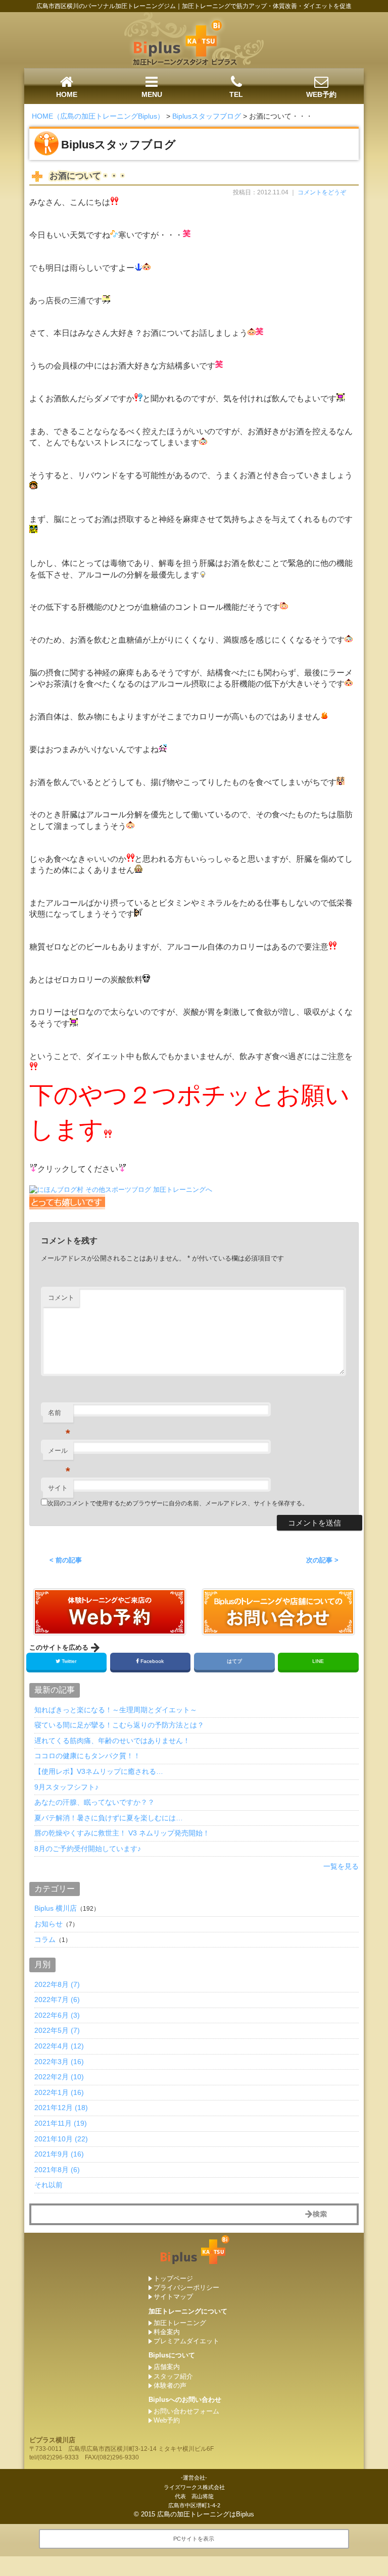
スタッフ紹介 (173, 2376)
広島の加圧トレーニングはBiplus (206, 2514)
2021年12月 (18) (61, 2108)
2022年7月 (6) (57, 2000)
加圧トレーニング (180, 2323)
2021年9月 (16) (59, 2154)
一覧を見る (341, 1866)
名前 (59, 1416)
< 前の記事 (66, 1560)
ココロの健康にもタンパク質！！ (87, 1756)
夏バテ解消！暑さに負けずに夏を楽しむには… (109, 1818)
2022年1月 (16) (59, 2092)
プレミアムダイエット (186, 2341)
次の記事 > (322, 1560)
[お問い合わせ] (110, 1630)
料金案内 (167, 2332)
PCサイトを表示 (194, 2539)
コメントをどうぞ (322, 192)
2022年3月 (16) (59, 2062)
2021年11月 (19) (61, 2123)
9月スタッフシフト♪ (66, 1787)
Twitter (69, 1661)
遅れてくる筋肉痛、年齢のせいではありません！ (112, 1741)
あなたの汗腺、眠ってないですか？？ (94, 1802)
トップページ (173, 2278)
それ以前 (48, 2185)
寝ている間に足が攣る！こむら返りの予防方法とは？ (119, 1725)
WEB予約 (321, 94)
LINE (318, 1661)
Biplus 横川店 (56, 1908)
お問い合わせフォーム (186, 2411)
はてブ (234, 1661)
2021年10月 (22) (61, 2139)
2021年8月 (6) (57, 2170)
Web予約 (167, 2420)
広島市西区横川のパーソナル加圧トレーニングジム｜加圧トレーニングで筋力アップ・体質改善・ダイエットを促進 (194, 6)
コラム (45, 1939)
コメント (61, 1298)
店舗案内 (167, 2367)
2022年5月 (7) (57, 2030)
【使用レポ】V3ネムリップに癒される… (99, 1771)
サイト (58, 1488)
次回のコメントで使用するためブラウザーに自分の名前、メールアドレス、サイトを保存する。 (178, 1503)
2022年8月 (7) (57, 1984)
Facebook (152, 1661)
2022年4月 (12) (59, 2046)
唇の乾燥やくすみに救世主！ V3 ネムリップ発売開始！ (122, 1833)
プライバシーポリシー (186, 2288)
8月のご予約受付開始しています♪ (88, 1849)
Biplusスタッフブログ (207, 116)
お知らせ (48, 1924)
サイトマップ (173, 2297)
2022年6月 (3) (57, 2015)
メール (59, 1454)
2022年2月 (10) (59, 2077)
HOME (67, 94)
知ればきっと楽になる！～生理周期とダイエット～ (116, 1710)
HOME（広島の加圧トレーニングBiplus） (98, 116)
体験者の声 (170, 2385)
